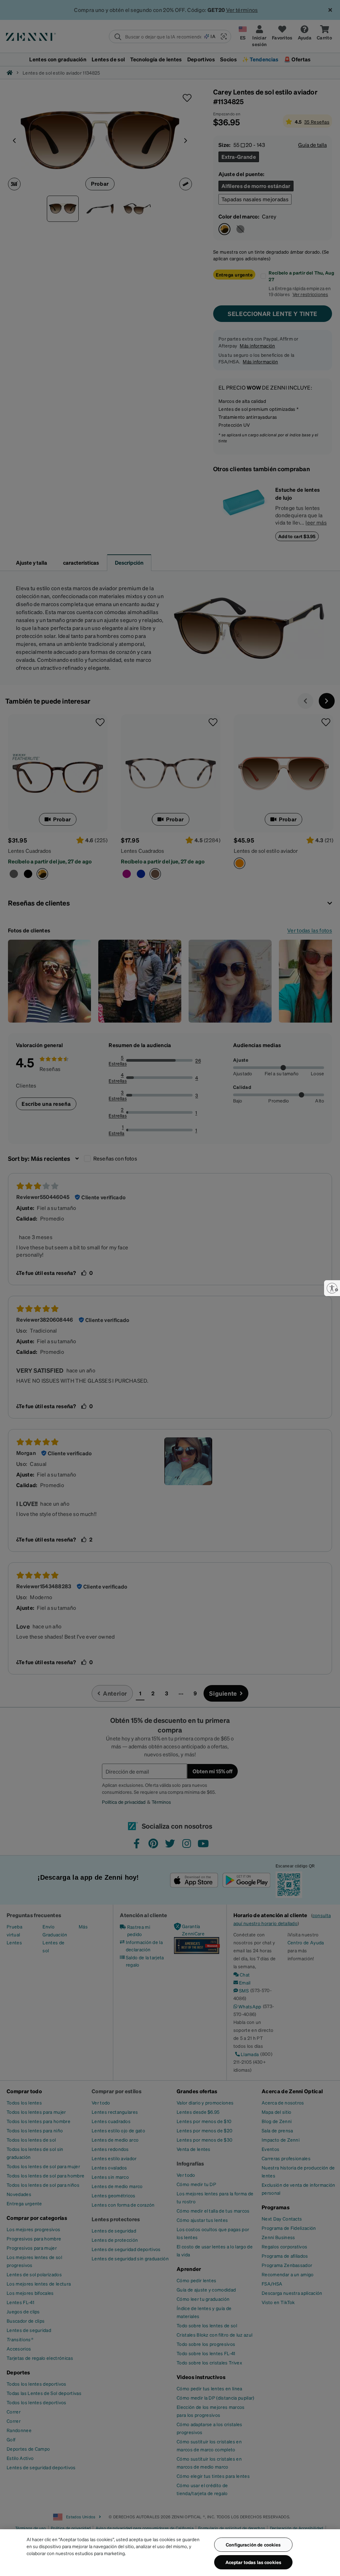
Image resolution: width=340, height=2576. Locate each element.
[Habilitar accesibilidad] (332, 1288)
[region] (170, 2553)
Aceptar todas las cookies (254, 2562)
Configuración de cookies (253, 2545)
